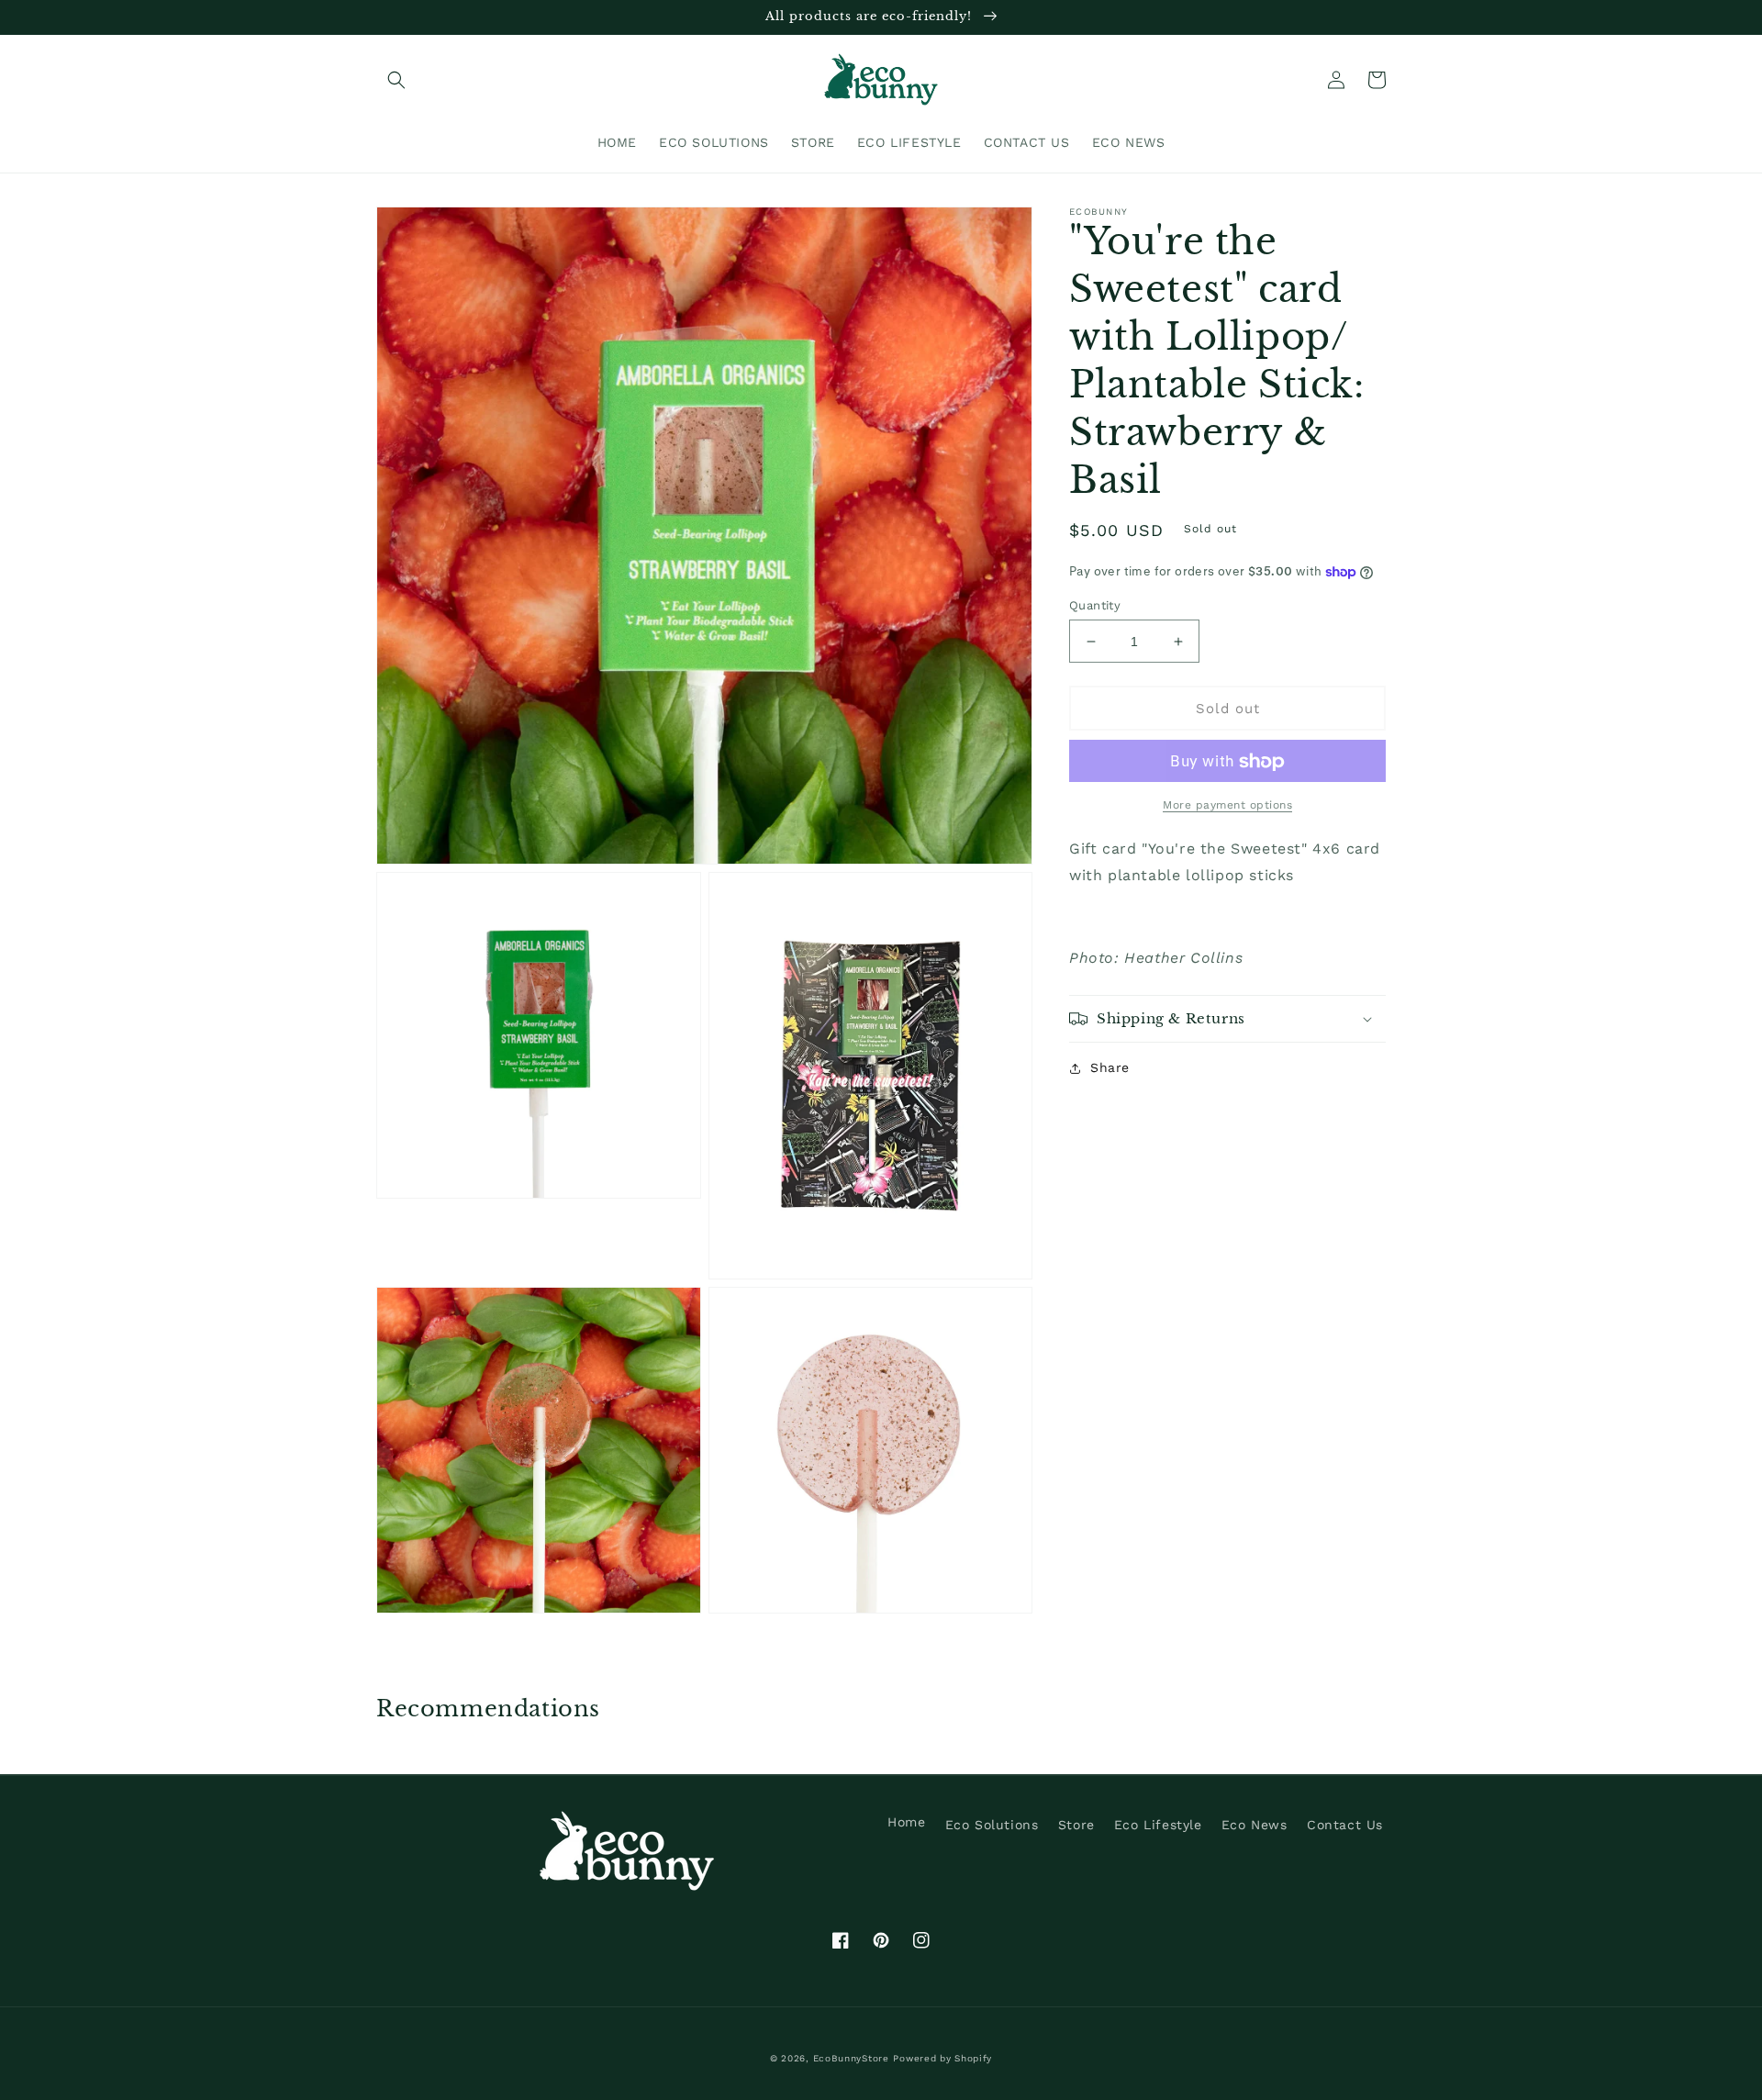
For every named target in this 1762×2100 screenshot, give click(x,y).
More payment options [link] (1227, 806)
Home (906, 1822)
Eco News (1255, 1825)
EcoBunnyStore (851, 2058)
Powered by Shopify (942, 2058)
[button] (396, 80)
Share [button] (1110, 1067)
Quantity (1095, 605)
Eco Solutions (992, 1825)
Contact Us (1345, 1825)
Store (1076, 1825)
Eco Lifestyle (1158, 1825)
